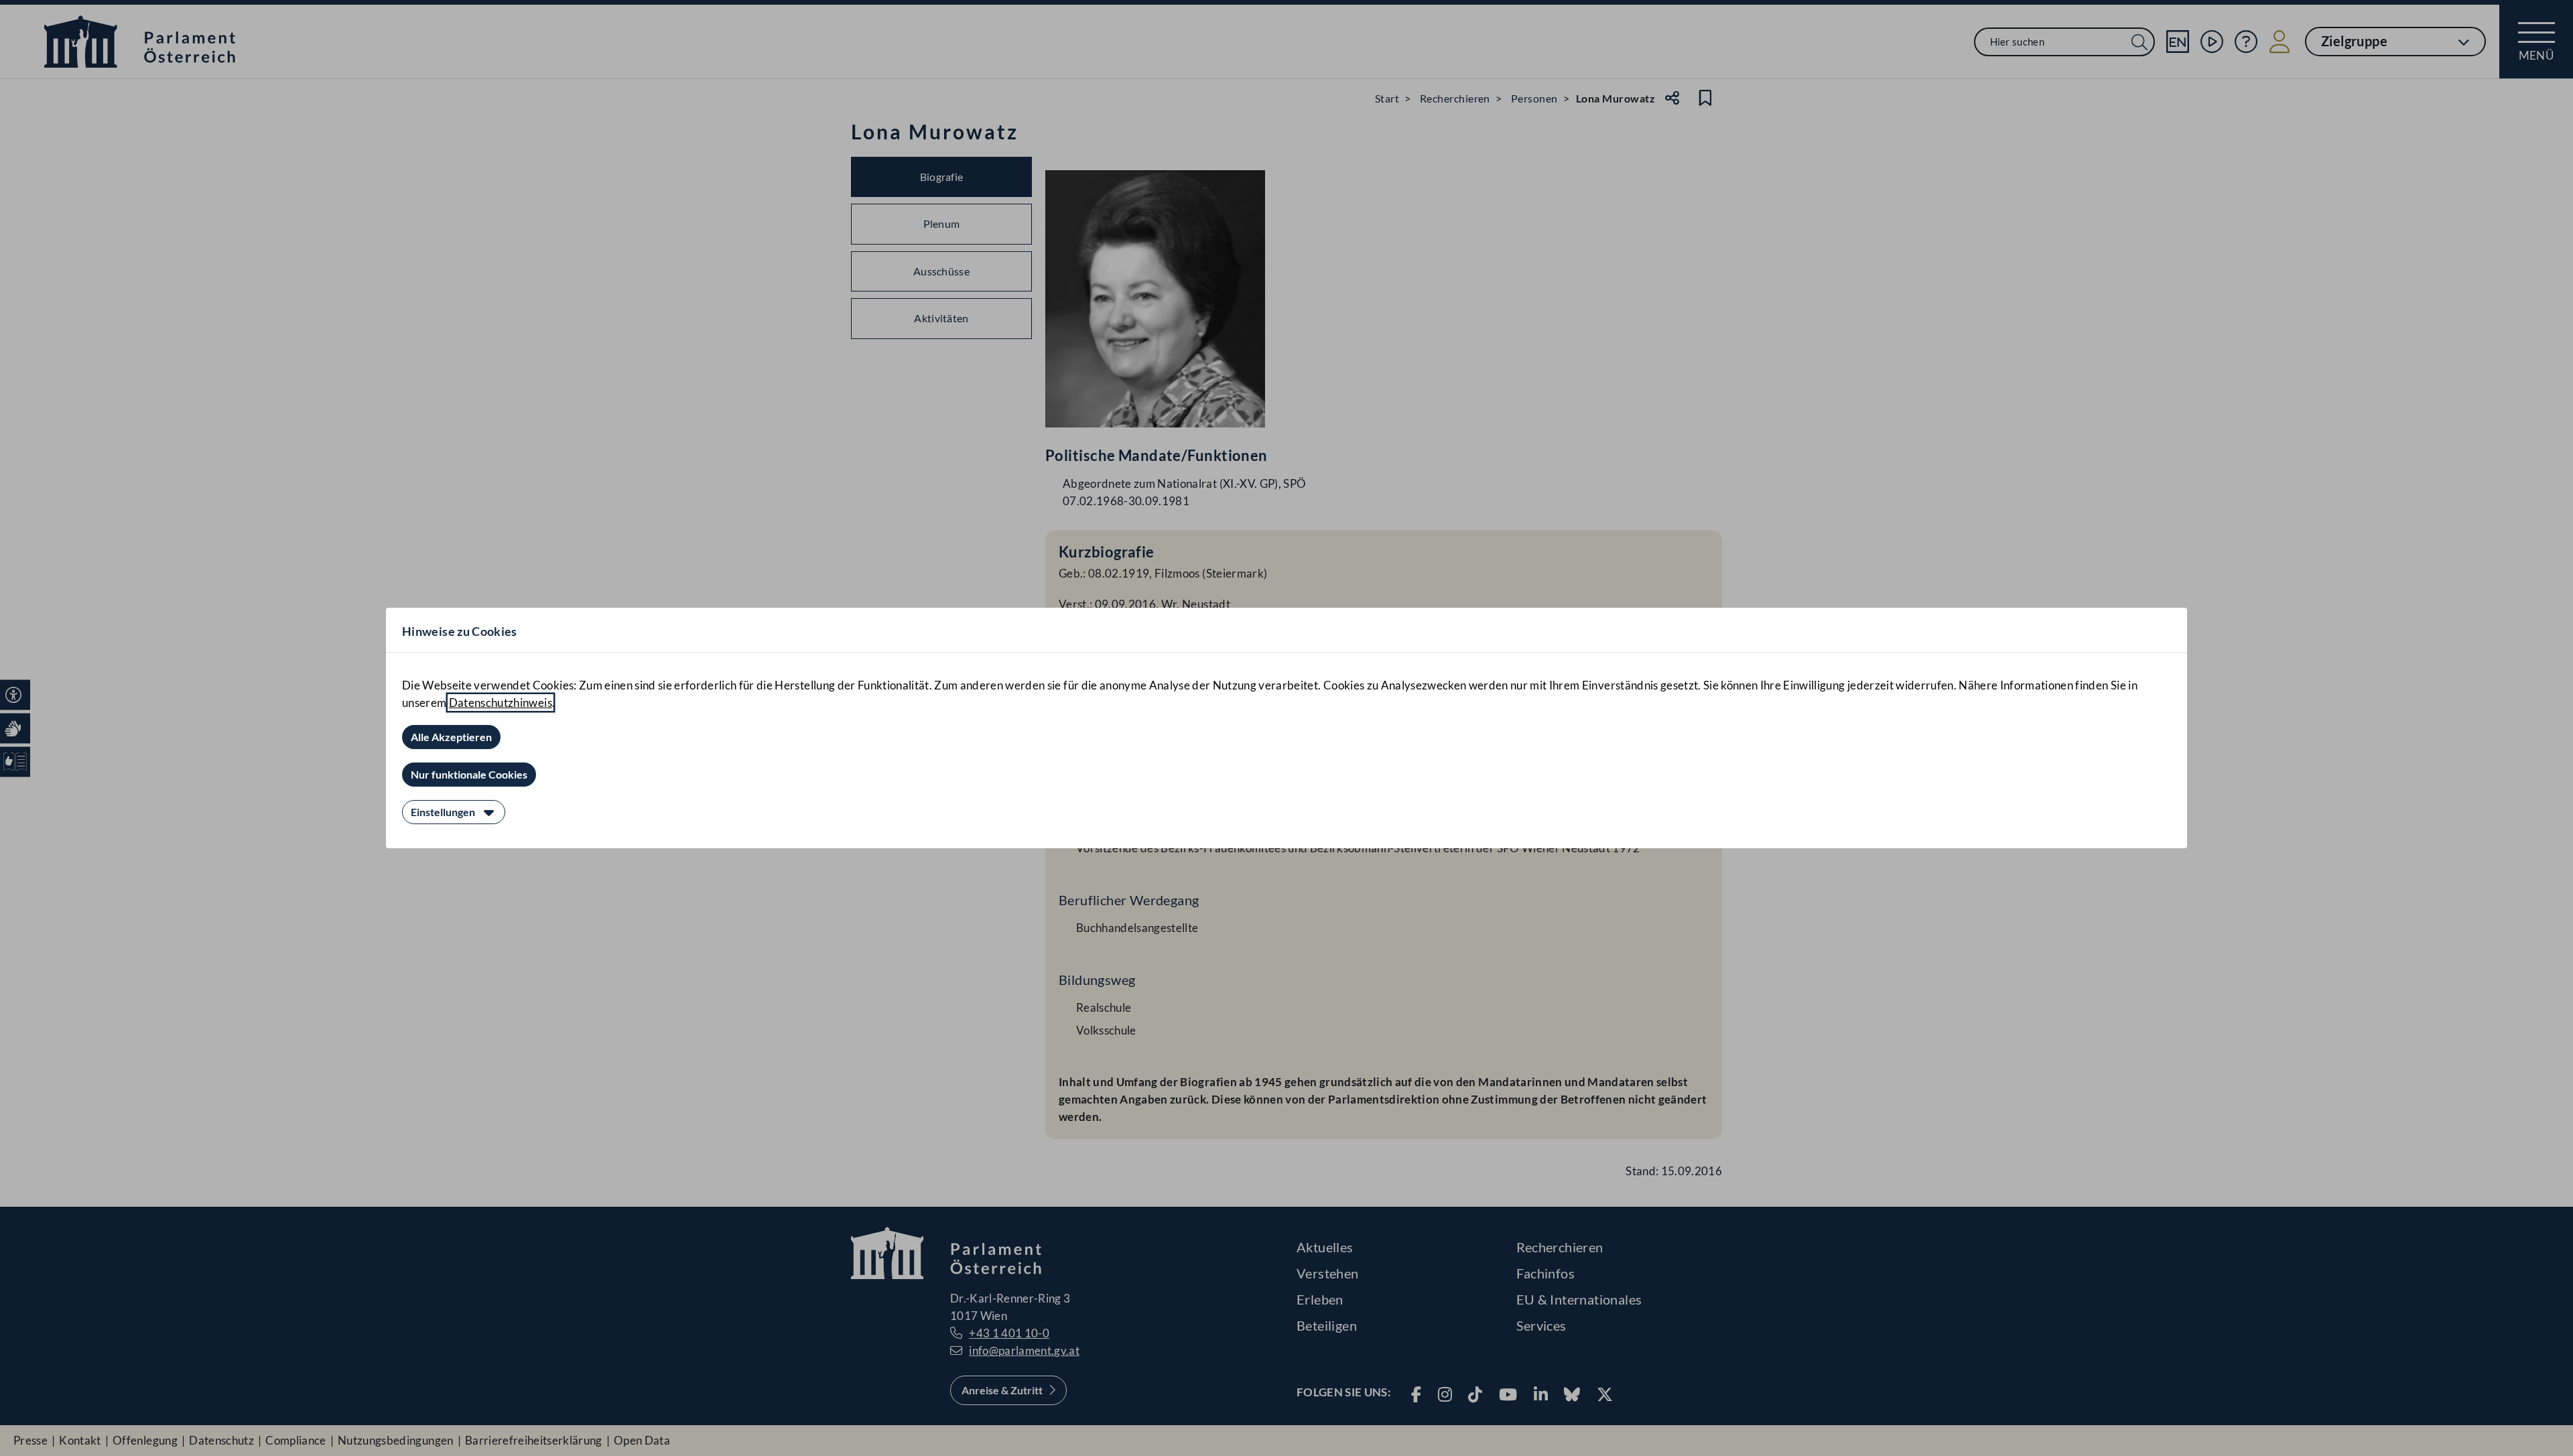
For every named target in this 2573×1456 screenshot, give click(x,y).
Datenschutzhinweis (501, 703)
